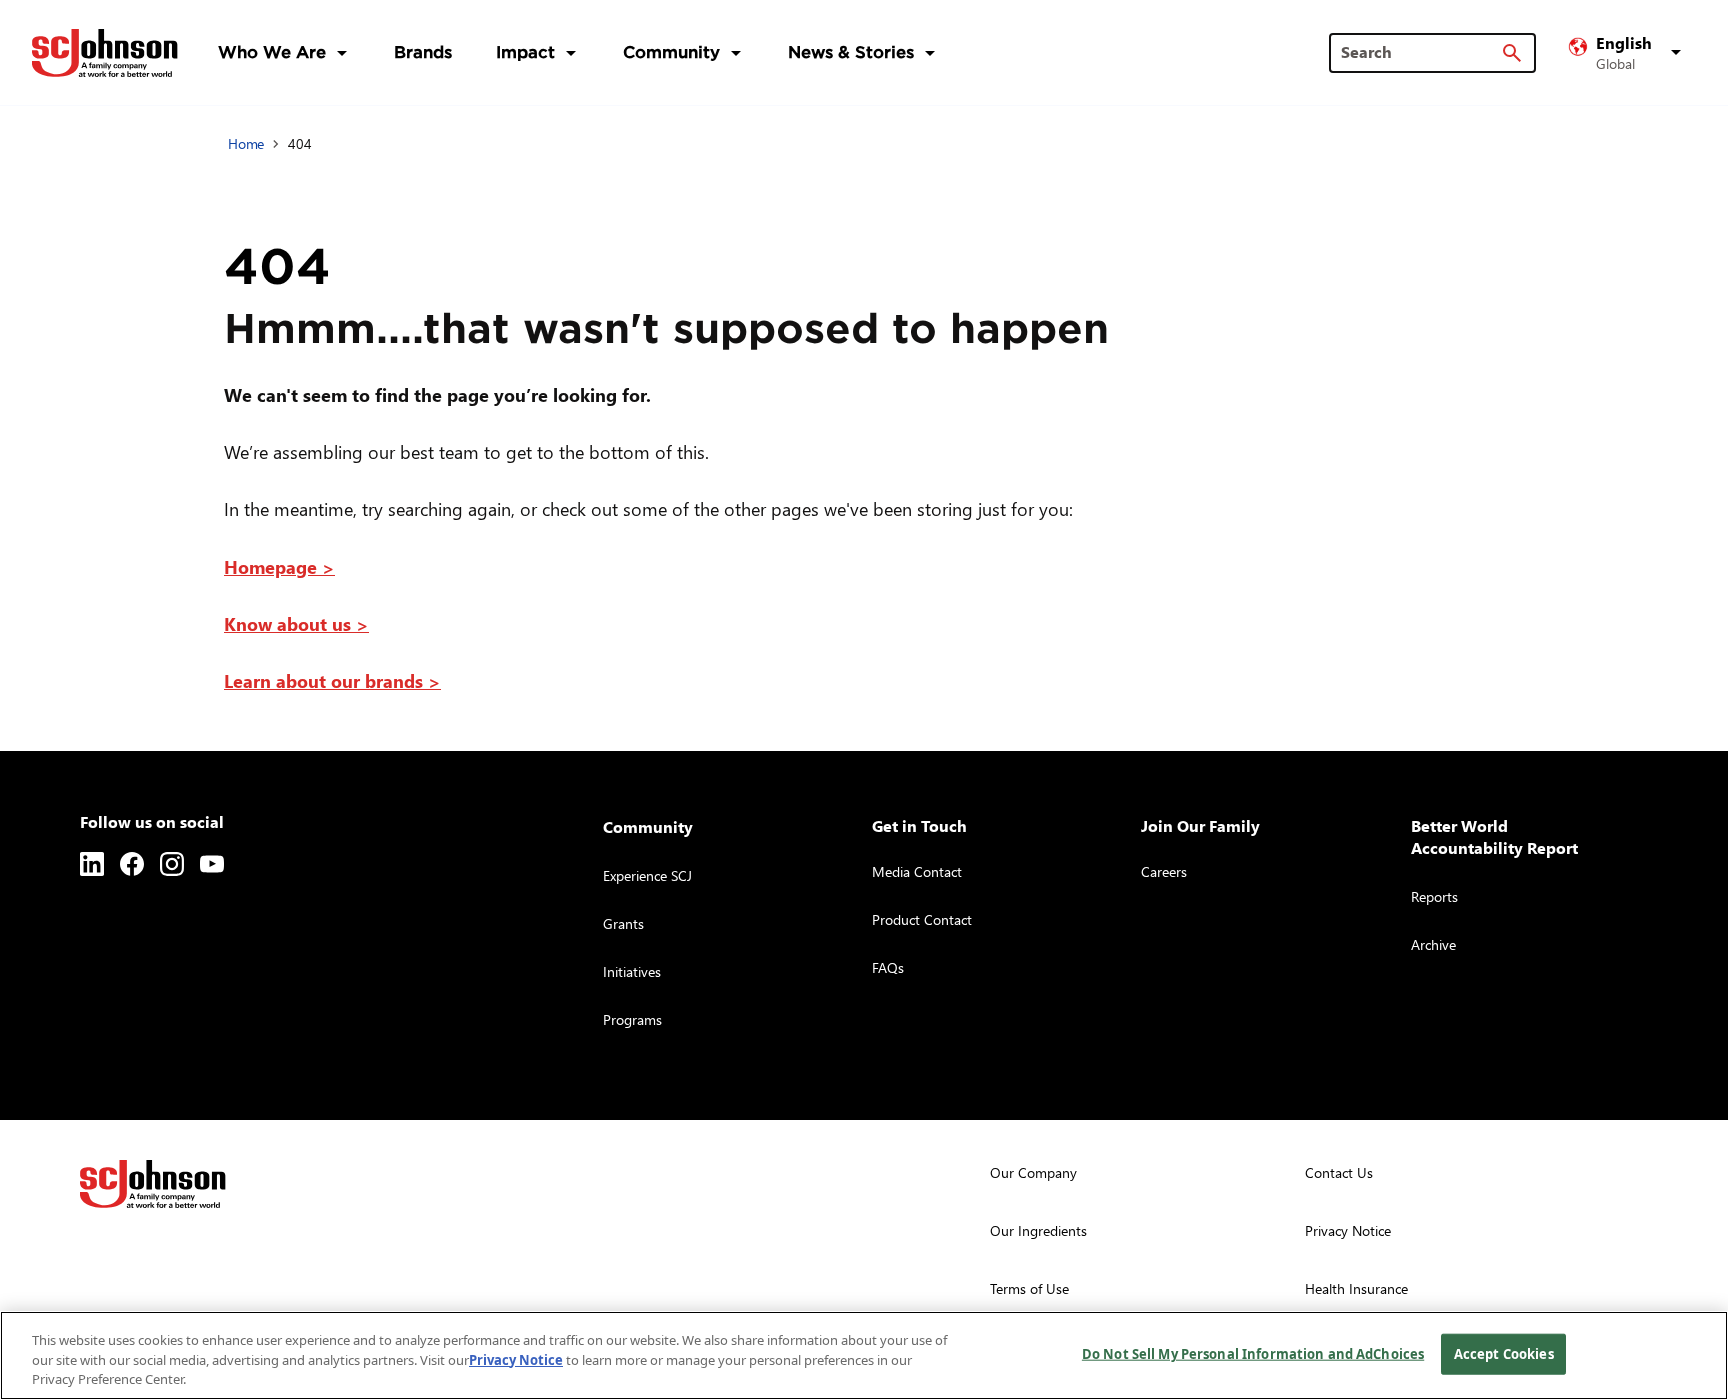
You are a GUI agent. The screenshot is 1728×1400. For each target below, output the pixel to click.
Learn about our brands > (332, 680)
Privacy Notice (516, 1360)
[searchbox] (1420, 52)
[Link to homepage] (105, 53)
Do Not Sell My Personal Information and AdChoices (1253, 1353)
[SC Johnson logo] (153, 1184)
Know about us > (296, 623)
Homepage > (279, 566)
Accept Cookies (1504, 1353)
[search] (1512, 53)
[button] (1628, 53)
